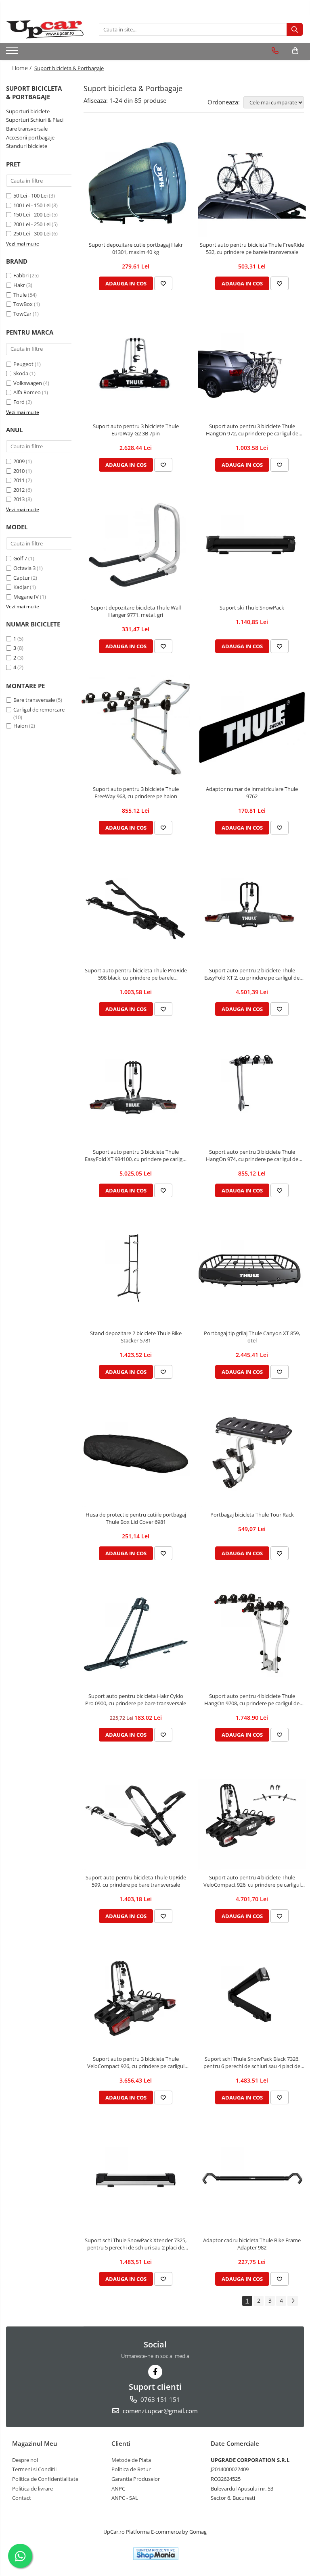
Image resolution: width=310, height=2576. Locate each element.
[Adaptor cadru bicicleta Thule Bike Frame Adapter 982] (252, 2179)
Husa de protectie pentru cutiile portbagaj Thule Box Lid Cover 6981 (136, 1518)
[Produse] (13, 53)
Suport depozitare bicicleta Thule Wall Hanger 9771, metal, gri (136, 611)
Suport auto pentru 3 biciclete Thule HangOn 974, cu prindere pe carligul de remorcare (252, 1155)
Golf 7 (20, 558)
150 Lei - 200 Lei (32, 214)
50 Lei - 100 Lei (30, 196)
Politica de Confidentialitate (45, 2479)
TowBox (23, 304)
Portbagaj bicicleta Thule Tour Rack (252, 1515)
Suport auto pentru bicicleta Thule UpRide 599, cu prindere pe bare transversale (136, 1881)
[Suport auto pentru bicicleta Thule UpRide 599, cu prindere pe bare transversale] (136, 1816)
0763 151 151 (159, 2399)
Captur (22, 578)
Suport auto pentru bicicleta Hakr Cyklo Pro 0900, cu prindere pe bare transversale (136, 1700)
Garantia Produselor (136, 2479)
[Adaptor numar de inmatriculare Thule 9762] (252, 727)
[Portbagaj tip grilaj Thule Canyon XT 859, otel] (252, 1271)
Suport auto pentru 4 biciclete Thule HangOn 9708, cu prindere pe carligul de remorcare (252, 1700)
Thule (20, 295)
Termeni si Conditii (34, 2469)
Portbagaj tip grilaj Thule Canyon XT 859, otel (252, 1337)
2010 (19, 471)
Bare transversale (27, 129)
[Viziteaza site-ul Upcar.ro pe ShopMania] (156, 2554)
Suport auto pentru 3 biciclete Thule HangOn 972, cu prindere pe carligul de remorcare (252, 430)
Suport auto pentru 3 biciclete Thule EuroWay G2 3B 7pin (136, 430)
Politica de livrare (32, 2489)
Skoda (21, 373)
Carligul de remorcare (39, 710)
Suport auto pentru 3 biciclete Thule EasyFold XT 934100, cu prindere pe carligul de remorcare (136, 1155)
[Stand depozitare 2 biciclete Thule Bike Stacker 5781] (136, 1271)
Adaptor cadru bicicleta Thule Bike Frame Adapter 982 (252, 2244)
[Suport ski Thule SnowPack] (252, 546)
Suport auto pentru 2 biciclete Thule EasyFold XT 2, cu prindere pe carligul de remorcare (252, 974)
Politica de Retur (131, 2469)
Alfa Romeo (27, 392)
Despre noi (25, 2460)
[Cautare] (295, 29)
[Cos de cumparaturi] (295, 51)
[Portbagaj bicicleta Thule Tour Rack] (252, 1453)
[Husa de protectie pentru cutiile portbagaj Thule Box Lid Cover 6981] (136, 1453)
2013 (19, 499)
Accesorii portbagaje (30, 137)
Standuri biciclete (27, 146)
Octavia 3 (24, 568)
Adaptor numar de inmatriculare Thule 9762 (252, 793)
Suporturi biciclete (28, 111)
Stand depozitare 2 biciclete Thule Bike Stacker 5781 (136, 1337)
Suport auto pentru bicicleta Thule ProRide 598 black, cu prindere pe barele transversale (136, 974)
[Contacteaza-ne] (275, 51)
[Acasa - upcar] (46, 29)
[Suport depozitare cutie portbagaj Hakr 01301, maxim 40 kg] (136, 183)
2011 (19, 480)
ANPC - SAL (125, 2498)
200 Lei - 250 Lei (32, 224)
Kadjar (21, 587)
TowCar (22, 314)
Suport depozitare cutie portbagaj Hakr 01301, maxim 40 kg (136, 248)
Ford (19, 402)
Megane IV (26, 597)
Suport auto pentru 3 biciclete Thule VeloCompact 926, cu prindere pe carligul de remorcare (136, 2062)
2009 (19, 461)
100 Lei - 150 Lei (32, 205)
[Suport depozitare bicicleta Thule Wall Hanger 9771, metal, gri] (136, 546)
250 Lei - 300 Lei (32, 233)
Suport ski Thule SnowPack (252, 608)
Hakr (19, 285)
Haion (21, 726)
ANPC (118, 2489)
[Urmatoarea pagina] (293, 2301)
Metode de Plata (131, 2460)
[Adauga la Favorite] (163, 283)
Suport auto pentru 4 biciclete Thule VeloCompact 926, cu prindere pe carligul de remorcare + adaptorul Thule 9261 (252, 1881)
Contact (22, 2498)
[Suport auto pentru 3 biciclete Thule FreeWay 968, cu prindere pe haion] (136, 727)
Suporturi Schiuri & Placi (35, 120)
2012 (19, 490)
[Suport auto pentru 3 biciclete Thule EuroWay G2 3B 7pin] (136, 364)
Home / (23, 68)
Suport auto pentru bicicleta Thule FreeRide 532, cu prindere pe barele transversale (252, 248)
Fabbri (21, 275)
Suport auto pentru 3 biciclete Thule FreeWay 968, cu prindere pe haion (136, 793)
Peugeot (23, 364)
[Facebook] (155, 2372)
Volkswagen (28, 383)
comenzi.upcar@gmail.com (159, 2411)
